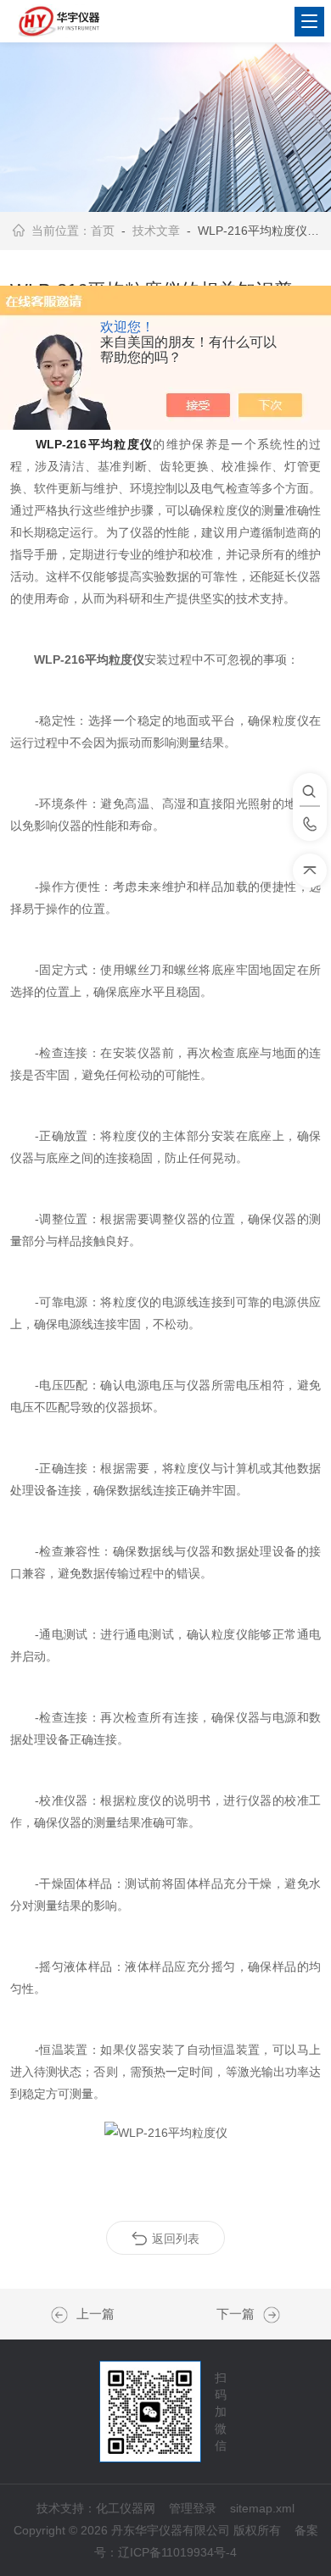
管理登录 (193, 2508)
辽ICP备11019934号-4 (177, 2552)
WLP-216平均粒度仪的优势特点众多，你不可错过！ (267, 2315)
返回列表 (176, 2239)
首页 (103, 231)
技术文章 (156, 231)
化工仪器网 (126, 2508)
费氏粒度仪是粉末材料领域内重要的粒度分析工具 (64, 2315)
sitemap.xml (262, 2508)
